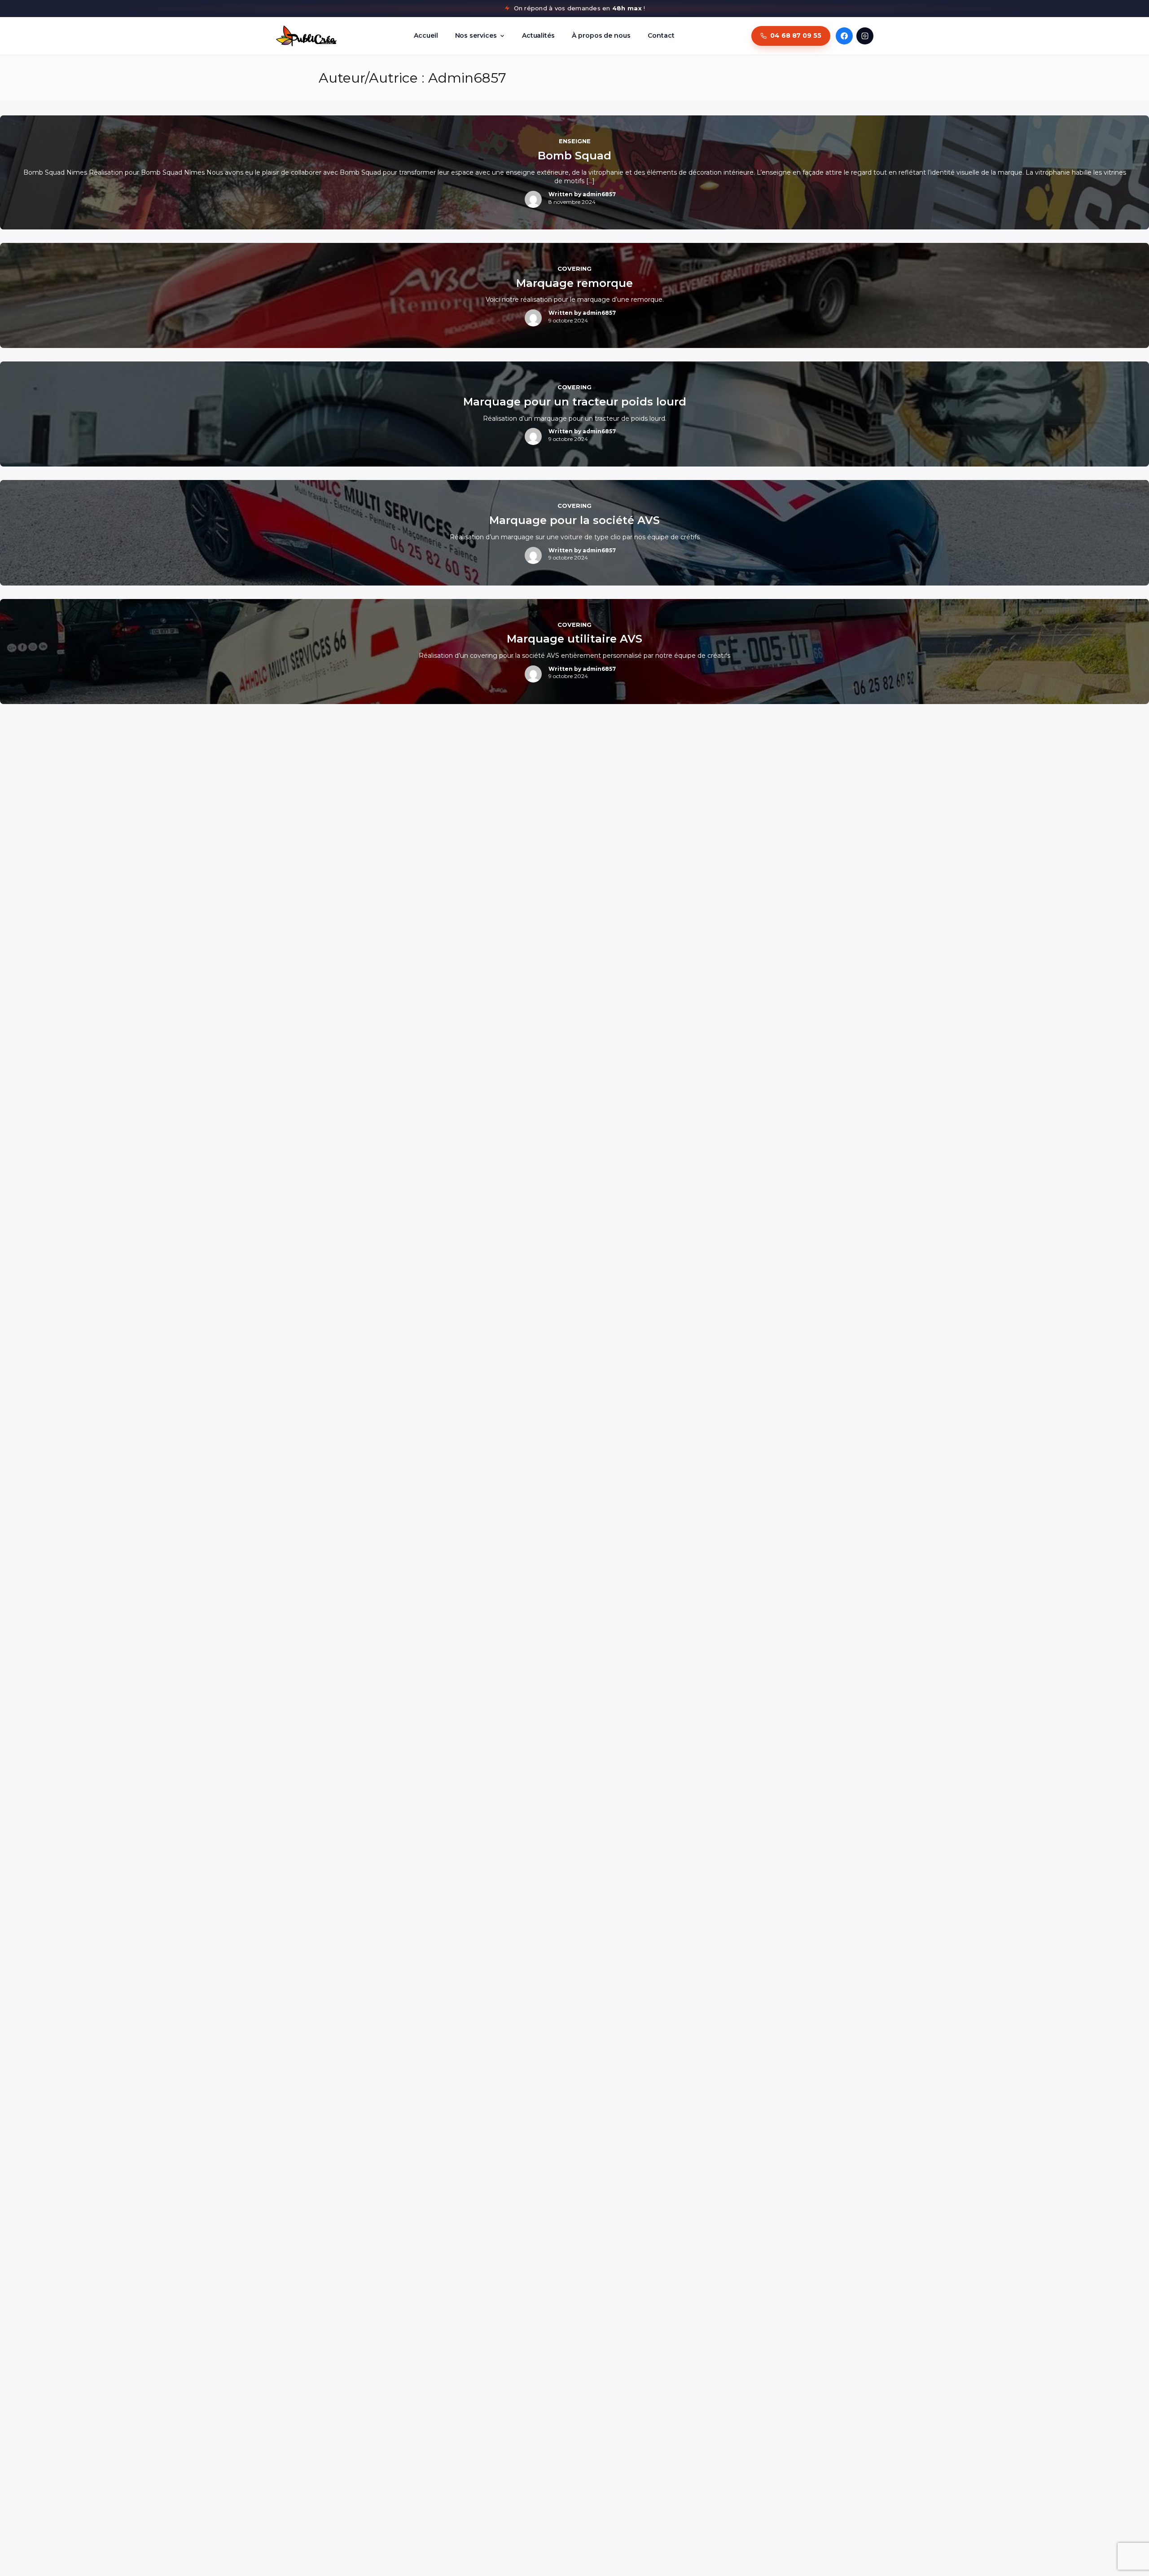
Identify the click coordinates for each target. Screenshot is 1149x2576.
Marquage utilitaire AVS (574, 639)
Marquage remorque (574, 283)
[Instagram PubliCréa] (865, 36)
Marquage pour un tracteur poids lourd (575, 402)
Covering (574, 269)
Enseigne (575, 141)
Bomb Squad (574, 156)
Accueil (426, 35)
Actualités (538, 35)
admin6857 (599, 194)
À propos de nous (601, 35)
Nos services (476, 35)
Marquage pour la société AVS (574, 520)
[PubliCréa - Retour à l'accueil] (306, 36)
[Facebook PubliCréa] (844, 36)
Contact (661, 35)
